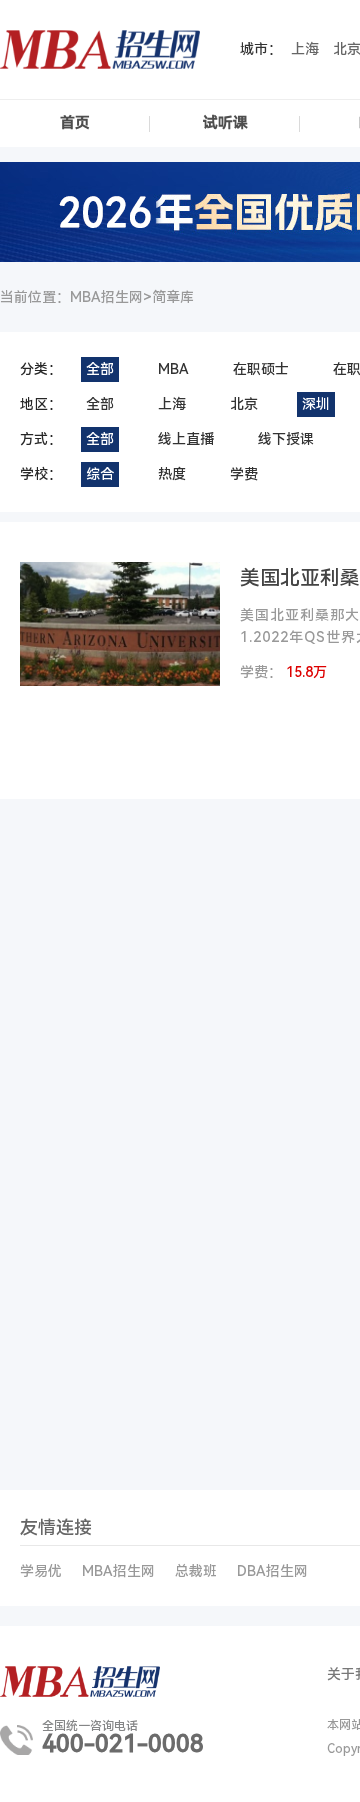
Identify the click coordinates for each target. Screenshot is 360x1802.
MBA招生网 (118, 1571)
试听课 (225, 123)
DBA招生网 (272, 1571)
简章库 (173, 297)
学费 (244, 474)
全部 (100, 369)
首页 (75, 123)
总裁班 (196, 1571)
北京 (244, 404)
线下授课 (286, 439)
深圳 (316, 404)
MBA (173, 369)
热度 (172, 474)
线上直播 (186, 439)
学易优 (41, 1571)
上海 (305, 49)
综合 (100, 474)
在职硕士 (261, 369)
